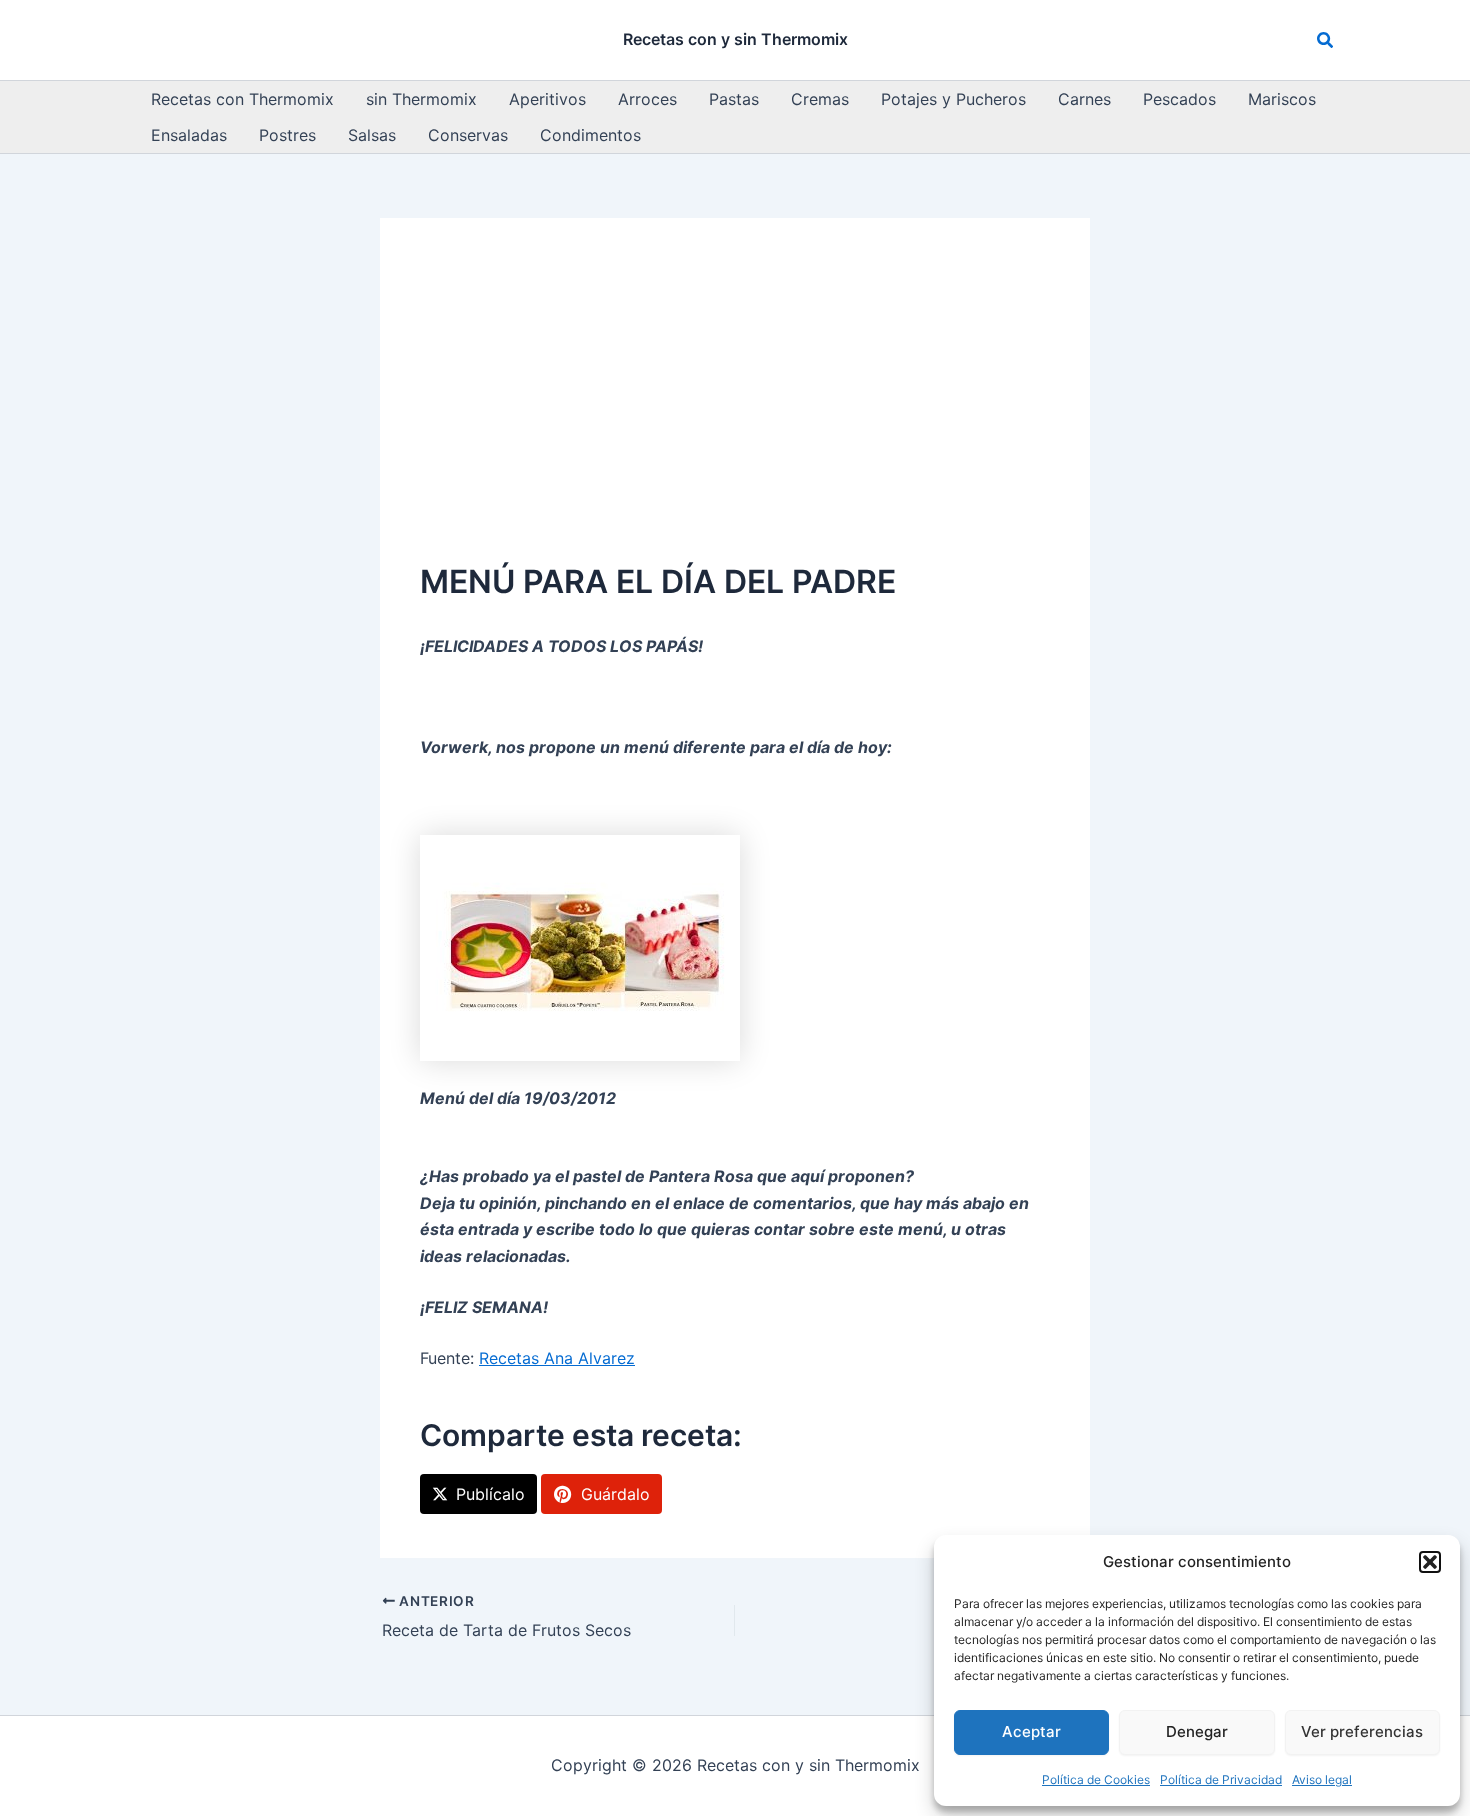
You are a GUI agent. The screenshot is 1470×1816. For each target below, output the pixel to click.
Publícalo (490, 1494)
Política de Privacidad (1221, 1779)
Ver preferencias (1362, 1731)
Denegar (1197, 1731)
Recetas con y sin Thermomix (735, 39)
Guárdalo (615, 1494)
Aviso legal (1322, 1779)
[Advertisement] (735, 408)
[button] (1430, 1562)
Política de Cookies (1096, 1779)
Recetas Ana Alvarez (557, 1358)
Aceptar (1031, 1731)
